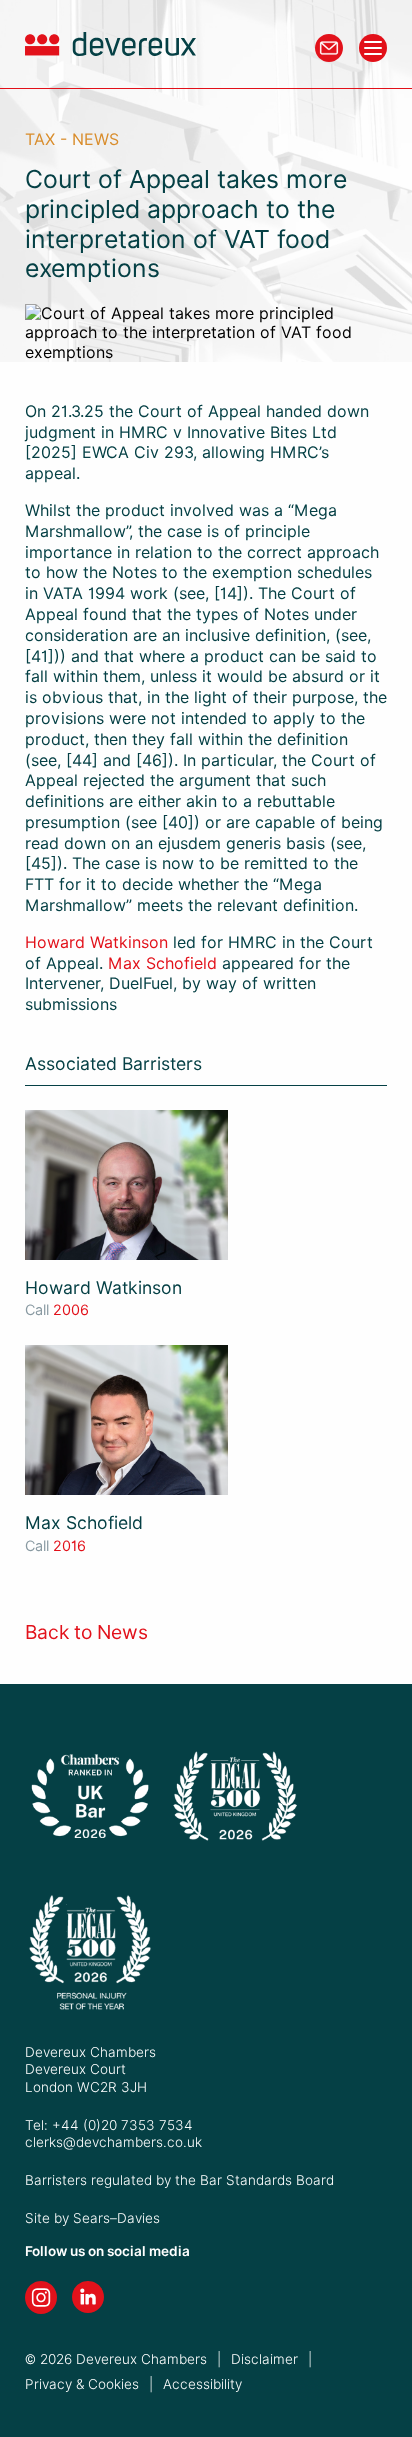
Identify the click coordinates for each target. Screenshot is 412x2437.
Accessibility (202, 2384)
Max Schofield (162, 963)
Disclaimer (264, 2359)
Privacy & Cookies (82, 2384)
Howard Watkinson (96, 942)
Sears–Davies (116, 2218)
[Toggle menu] (373, 48)
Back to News (86, 1632)
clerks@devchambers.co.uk (113, 2142)
